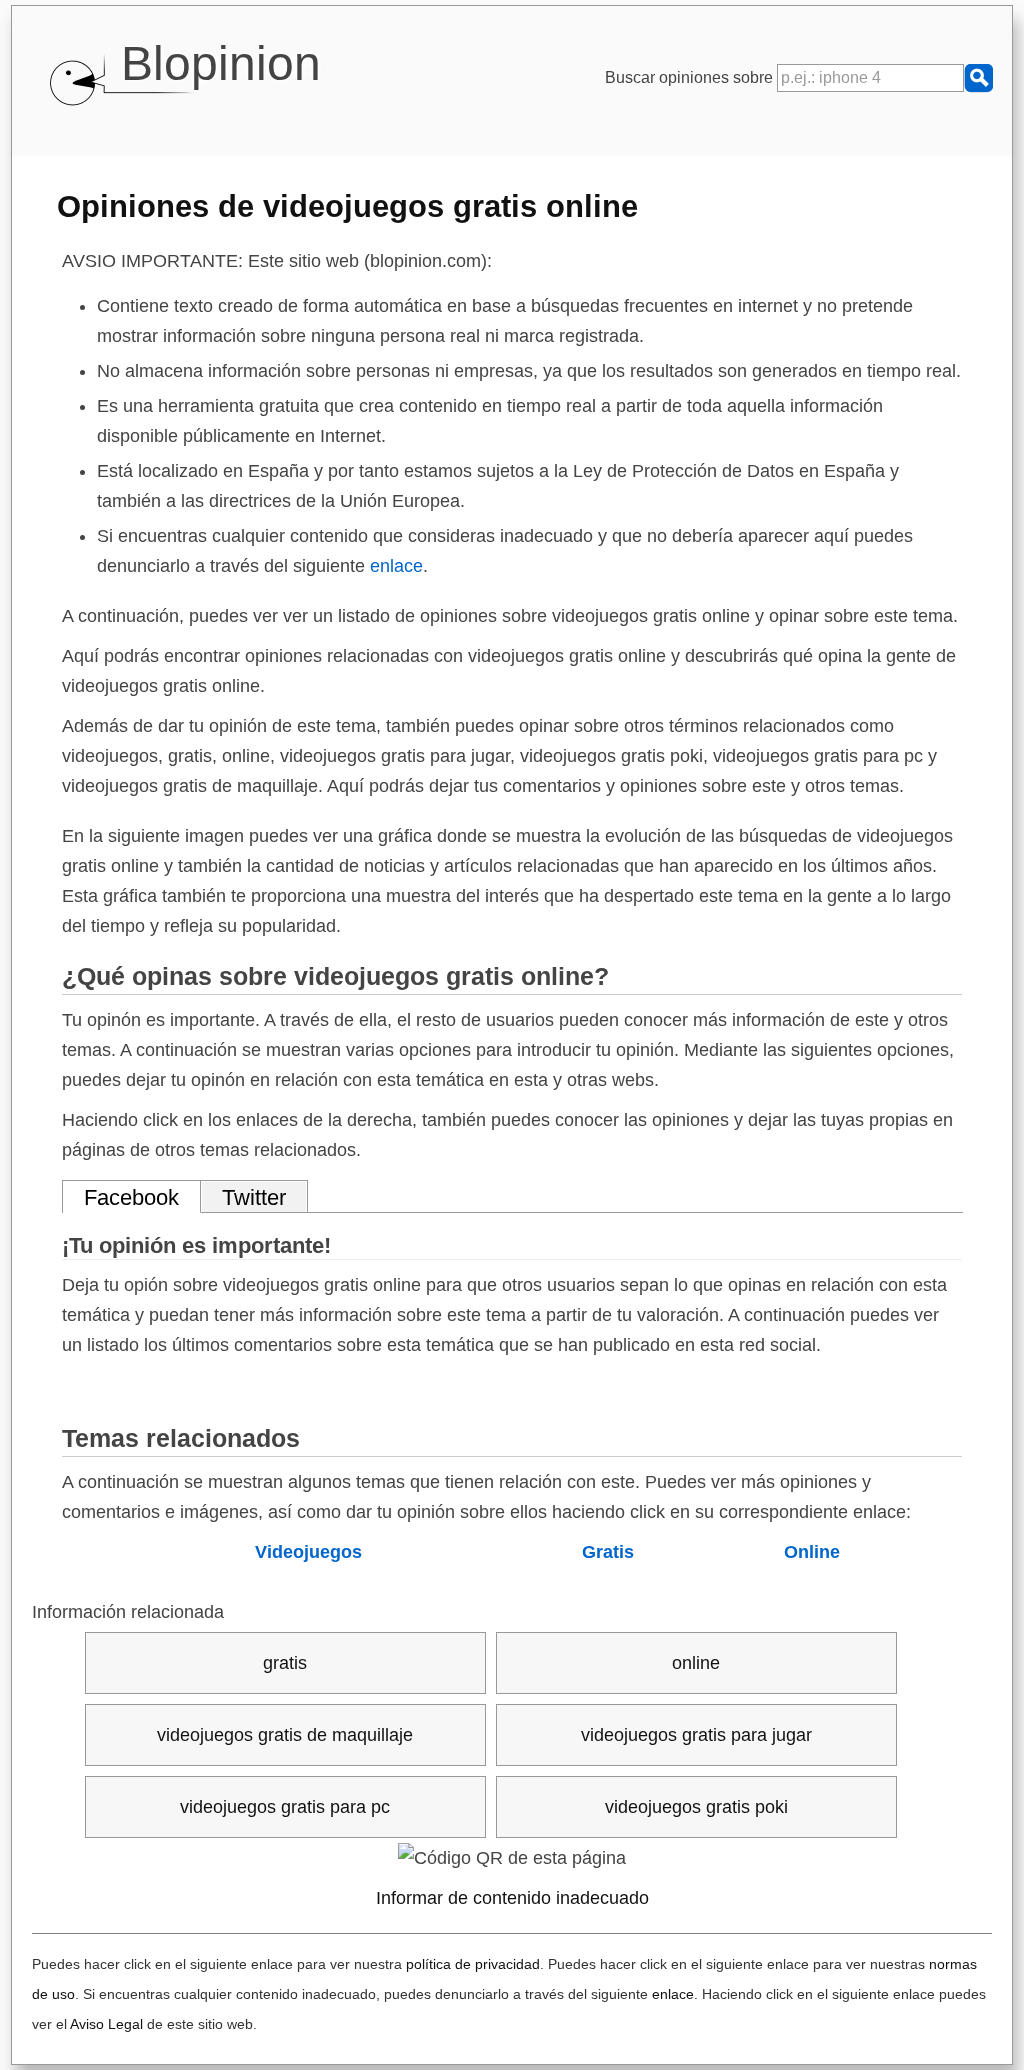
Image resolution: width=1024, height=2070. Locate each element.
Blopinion (221, 63)
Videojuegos (308, 1552)
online (696, 1663)
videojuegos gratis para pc (285, 1807)
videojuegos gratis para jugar (696, 1735)
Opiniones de (347, 206)
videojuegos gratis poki (696, 1807)
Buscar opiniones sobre (691, 77)
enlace (396, 566)
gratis (285, 1663)
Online (812, 1552)
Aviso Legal (106, 2024)
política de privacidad (473, 1964)
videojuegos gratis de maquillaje (285, 1735)
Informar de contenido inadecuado (512, 1898)
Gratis (608, 1552)
